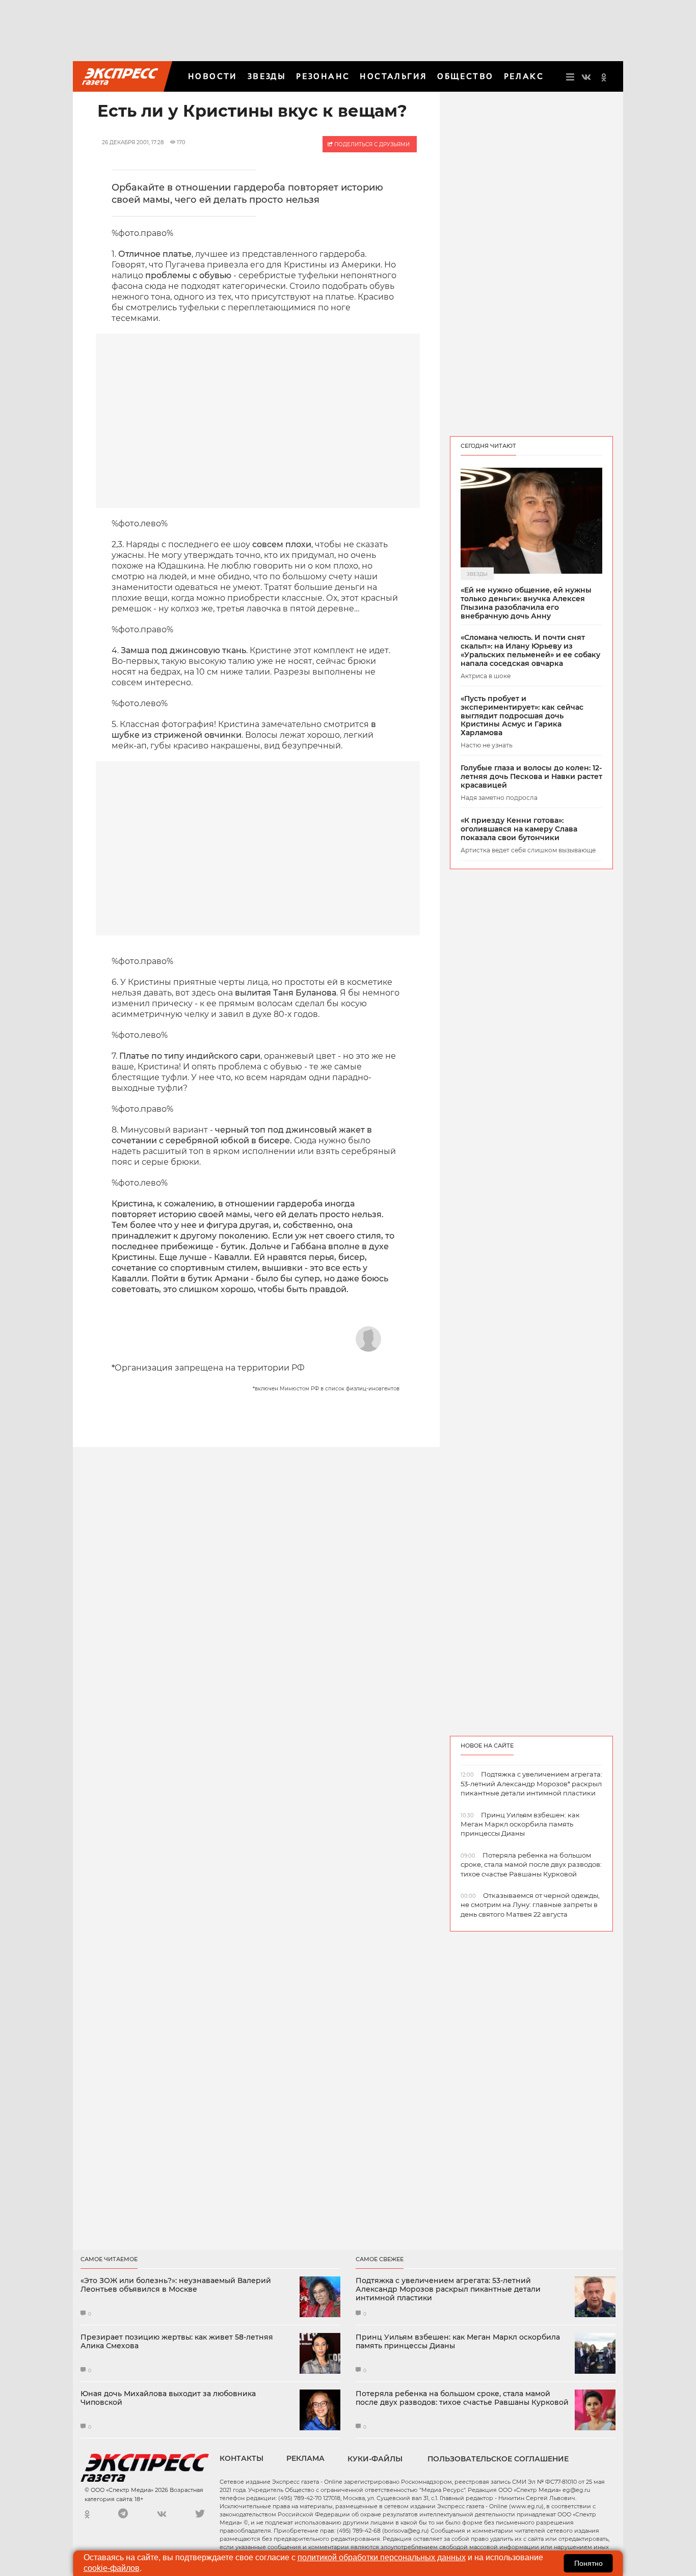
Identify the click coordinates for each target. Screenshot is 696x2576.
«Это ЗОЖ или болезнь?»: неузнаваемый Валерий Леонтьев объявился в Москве (176, 2285)
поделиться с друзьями (371, 144)
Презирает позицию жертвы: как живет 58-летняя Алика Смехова (177, 2342)
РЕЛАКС (524, 76)
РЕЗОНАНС (323, 76)
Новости (213, 76)
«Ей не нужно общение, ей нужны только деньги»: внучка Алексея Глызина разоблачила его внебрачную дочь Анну (526, 603)
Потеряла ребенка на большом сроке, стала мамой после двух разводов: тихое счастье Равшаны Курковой (462, 2398)
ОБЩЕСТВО (465, 76)
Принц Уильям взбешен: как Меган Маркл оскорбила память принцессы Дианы (458, 2342)
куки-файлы (375, 2459)
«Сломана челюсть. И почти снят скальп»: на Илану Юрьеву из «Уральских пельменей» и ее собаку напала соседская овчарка (530, 650)
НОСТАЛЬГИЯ (393, 76)
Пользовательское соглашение (498, 2459)
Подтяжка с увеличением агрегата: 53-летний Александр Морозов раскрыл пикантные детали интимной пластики (448, 2289)
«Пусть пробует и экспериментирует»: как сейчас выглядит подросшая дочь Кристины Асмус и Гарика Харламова (522, 716)
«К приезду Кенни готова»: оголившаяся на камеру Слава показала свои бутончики (519, 829)
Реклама (305, 2458)
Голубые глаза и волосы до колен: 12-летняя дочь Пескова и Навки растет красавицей (531, 776)
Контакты (242, 2458)
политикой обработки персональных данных (382, 2557)
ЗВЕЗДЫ (267, 76)
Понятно (588, 2563)
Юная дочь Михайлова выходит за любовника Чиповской (168, 2398)
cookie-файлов (112, 2568)
